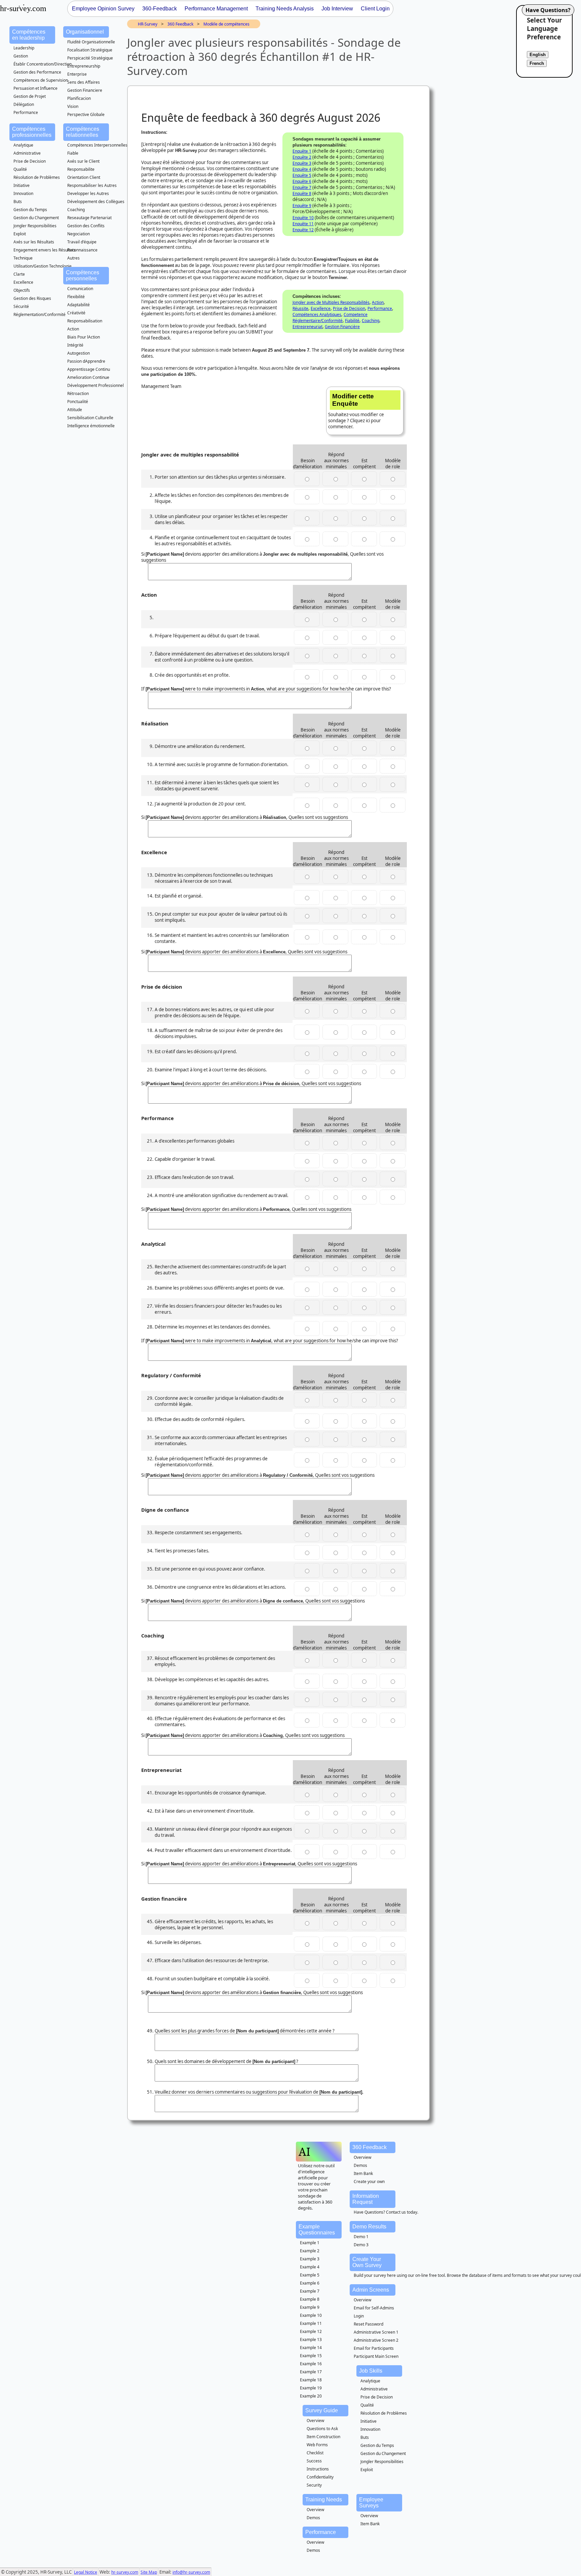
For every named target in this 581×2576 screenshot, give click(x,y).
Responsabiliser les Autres (92, 185)
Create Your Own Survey (367, 2262)
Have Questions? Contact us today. (386, 2212)
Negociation (79, 234)
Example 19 (311, 2388)
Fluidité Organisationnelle (91, 42)
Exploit (20, 234)
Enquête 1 (302, 151)
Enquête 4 (302, 169)
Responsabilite (81, 169)
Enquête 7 (302, 187)
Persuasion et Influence (35, 88)
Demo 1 (361, 2237)
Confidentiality (320, 2477)
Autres (73, 258)
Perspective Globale (86, 114)
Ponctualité (78, 402)
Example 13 (311, 2340)
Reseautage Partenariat (89, 218)
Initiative (22, 185)
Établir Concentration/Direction (43, 64)
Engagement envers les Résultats (45, 250)
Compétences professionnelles (32, 132)
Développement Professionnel (95, 385)
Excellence (23, 282)
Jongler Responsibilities (35, 226)
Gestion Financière (342, 327)
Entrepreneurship (84, 66)
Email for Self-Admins (374, 2308)
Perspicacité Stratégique (90, 58)
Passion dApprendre (86, 361)
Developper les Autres (88, 193)
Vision (73, 106)
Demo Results (369, 2227)
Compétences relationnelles (83, 132)
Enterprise (77, 74)
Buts (18, 202)
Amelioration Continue (88, 377)
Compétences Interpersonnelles (97, 145)
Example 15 (311, 2356)
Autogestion (79, 353)
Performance (26, 112)
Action (73, 329)
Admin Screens (371, 2290)
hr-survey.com (125, 2572)
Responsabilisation (85, 321)
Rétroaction (78, 393)
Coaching (76, 210)
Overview (362, 2157)
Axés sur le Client (83, 161)
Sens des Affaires (84, 82)
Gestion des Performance (37, 72)
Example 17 (311, 2372)
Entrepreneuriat (307, 327)
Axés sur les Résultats (34, 242)
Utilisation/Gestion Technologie (43, 266)
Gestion (21, 56)
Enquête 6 (302, 181)
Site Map (149, 2572)
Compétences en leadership (29, 35)
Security (314, 2485)
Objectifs (22, 290)
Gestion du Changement (36, 218)
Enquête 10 (303, 218)
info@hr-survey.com (191, 2572)
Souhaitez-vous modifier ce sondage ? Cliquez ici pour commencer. (356, 411)
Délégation (24, 104)
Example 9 (310, 2307)
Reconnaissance (82, 250)
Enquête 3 (302, 163)
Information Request (366, 2199)
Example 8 (310, 2299)
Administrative (27, 153)
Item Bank (363, 2173)
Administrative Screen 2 (376, 2340)
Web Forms (317, 2445)
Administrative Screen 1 (376, 2332)
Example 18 (311, 2380)
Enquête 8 (302, 193)
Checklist (315, 2453)
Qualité (20, 169)
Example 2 (310, 2251)
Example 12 (311, 2331)
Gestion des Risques (32, 298)
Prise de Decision (30, 161)
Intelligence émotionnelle (91, 426)
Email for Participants (374, 2348)
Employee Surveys (371, 2503)
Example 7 (310, 2291)
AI (304, 2152)
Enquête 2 (302, 157)
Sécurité (21, 306)
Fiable (73, 153)
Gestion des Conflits (86, 226)
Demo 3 (361, 2245)
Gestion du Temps (30, 210)
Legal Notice (86, 2572)
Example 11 (311, 2323)
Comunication (80, 289)
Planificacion (79, 98)
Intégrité (75, 345)
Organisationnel (85, 32)
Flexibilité (76, 297)
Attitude (75, 410)
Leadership (24, 48)
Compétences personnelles (83, 275)
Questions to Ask (322, 2429)
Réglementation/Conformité (40, 314)
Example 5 (310, 2275)
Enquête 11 (303, 224)
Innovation (23, 193)
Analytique (23, 145)
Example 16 (311, 2364)
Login (359, 2316)
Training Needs (324, 2500)
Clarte (19, 274)
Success (314, 2461)
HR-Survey (148, 24)
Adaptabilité (79, 305)
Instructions (318, 2469)
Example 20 (311, 2396)
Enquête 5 (302, 175)
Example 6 (310, 2283)
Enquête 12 (303, 230)
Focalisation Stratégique (90, 50)
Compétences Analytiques (317, 314)
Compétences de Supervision (41, 80)
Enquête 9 (302, 206)
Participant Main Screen (376, 2356)
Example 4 (310, 2267)
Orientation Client (84, 177)
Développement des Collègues (96, 202)
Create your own (369, 2182)
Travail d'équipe (82, 242)
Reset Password (369, 2324)
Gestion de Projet (30, 96)
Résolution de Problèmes (37, 177)
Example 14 (311, 2348)
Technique (23, 258)
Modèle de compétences (226, 24)
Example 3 (310, 2259)
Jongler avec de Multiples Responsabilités (331, 302)
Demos (360, 2165)
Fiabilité (352, 321)
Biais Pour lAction (84, 337)
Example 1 (310, 2243)
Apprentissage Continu (89, 369)
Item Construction (323, 2437)
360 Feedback (180, 24)
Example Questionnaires (317, 2230)
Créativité (76, 313)
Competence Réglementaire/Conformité (330, 318)
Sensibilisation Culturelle (90, 418)
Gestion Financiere (85, 90)
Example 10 (311, 2315)
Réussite (300, 308)
